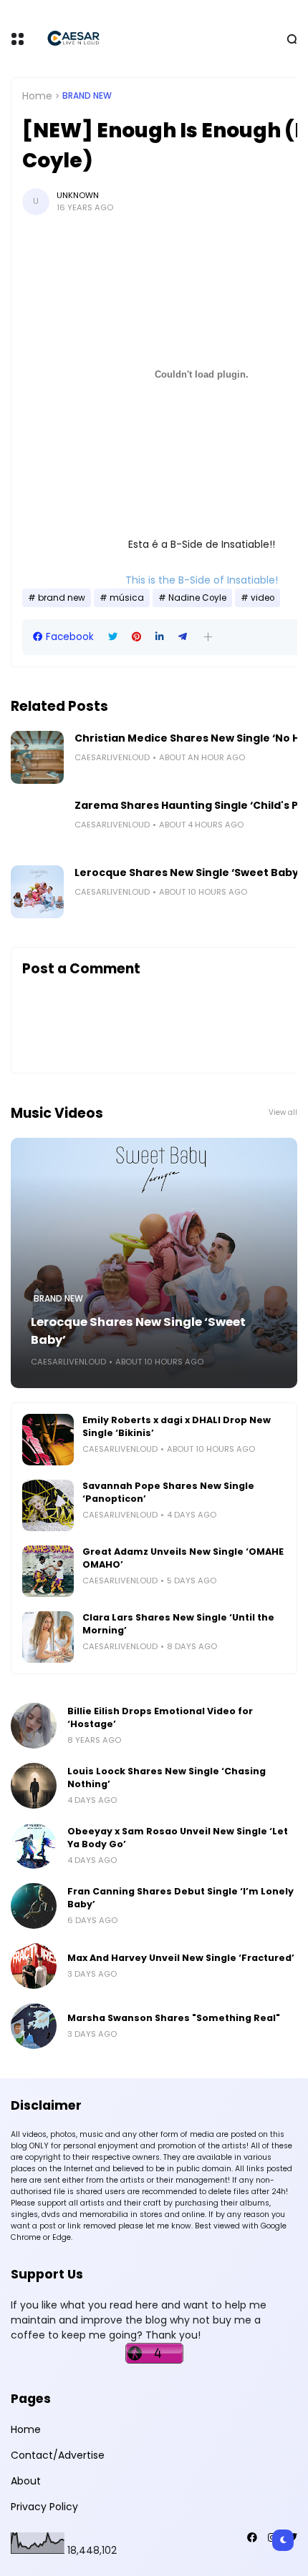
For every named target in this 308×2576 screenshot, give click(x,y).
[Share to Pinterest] (136, 637)
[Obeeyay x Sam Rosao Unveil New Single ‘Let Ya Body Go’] (34, 1846)
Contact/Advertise (58, 2455)
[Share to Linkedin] (160, 637)
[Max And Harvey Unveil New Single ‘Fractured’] (34, 1966)
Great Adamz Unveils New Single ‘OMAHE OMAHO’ (183, 1558)
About (26, 2481)
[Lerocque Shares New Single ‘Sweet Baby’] (37, 892)
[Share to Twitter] (113, 637)
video (263, 598)
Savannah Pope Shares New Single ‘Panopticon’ (168, 1492)
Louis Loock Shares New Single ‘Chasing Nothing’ (167, 1778)
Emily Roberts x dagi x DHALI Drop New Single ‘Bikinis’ (177, 1426)
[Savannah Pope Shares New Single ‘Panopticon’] (48, 1505)
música (127, 598)
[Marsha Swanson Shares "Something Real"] (34, 2026)
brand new (87, 96)
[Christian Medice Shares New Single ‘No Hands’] (37, 757)
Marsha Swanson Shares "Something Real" (174, 2018)
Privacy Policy (44, 2507)
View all (283, 1112)
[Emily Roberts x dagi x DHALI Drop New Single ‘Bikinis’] (48, 1440)
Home (37, 96)
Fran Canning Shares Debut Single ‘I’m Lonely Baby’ (181, 1898)
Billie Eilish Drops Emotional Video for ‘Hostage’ (160, 1717)
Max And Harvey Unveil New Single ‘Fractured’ (181, 1958)
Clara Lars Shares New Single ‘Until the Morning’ (178, 1624)
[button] (208, 637)
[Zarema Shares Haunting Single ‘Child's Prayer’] (37, 825)
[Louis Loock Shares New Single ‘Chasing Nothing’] (34, 1786)
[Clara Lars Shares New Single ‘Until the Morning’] (48, 1637)
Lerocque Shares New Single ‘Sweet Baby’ (188, 872)
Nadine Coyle (197, 598)
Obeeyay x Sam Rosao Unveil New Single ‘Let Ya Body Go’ (178, 1838)
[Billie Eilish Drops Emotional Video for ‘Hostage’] (34, 1726)
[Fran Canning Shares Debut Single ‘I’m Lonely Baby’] (34, 1906)
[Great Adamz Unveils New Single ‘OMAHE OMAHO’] (48, 1571)
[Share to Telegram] (183, 637)
